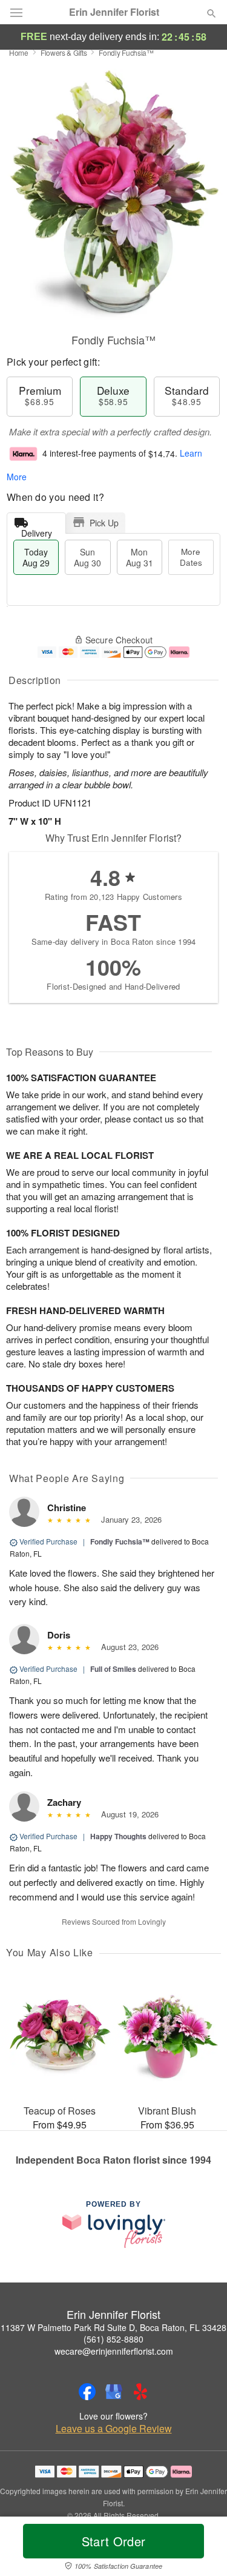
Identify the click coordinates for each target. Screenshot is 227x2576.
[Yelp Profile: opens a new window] (140, 2392)
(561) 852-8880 (113, 2339)
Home (19, 52)
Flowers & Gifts (64, 52)
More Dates (191, 557)
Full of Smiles (113, 1669)
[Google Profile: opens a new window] (114, 2392)
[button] (201, 2549)
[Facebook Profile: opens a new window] (87, 2392)
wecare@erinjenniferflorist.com (114, 2351)
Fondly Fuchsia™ (120, 1541)
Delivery (37, 530)
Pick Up (104, 523)
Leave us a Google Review (114, 2429)
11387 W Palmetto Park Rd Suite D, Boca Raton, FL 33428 (113, 2327)
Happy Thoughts (118, 1836)
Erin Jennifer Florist (114, 12)
